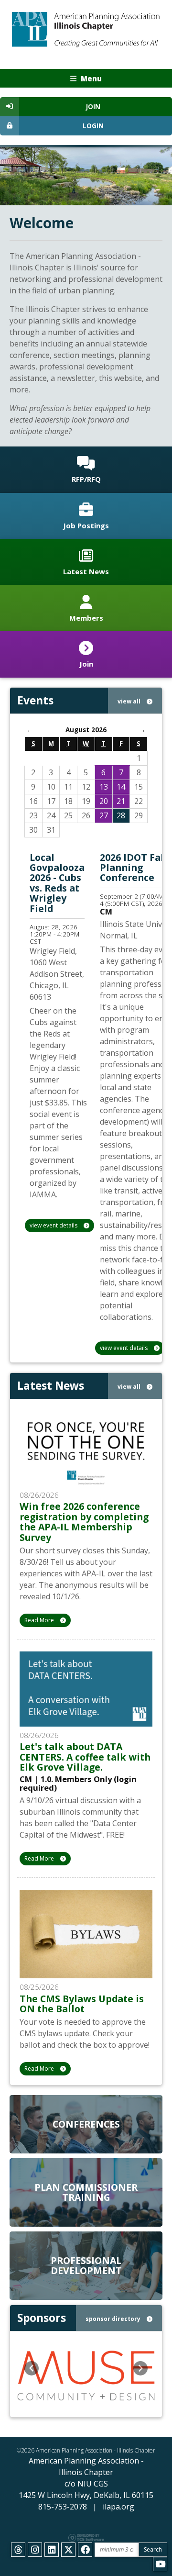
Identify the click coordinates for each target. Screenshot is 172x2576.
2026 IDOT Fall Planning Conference (134, 868)
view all (130, 701)
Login (93, 126)
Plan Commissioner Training (86, 2192)
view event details (54, 1225)
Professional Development (86, 2265)
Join (93, 107)
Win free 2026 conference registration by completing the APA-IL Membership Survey (84, 1522)
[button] (32, 2368)
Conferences (86, 2124)
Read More (40, 1620)
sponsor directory (114, 2319)
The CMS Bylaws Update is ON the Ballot (82, 2004)
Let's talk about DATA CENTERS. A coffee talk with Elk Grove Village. (85, 1757)
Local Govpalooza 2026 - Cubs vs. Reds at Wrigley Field (57, 883)
